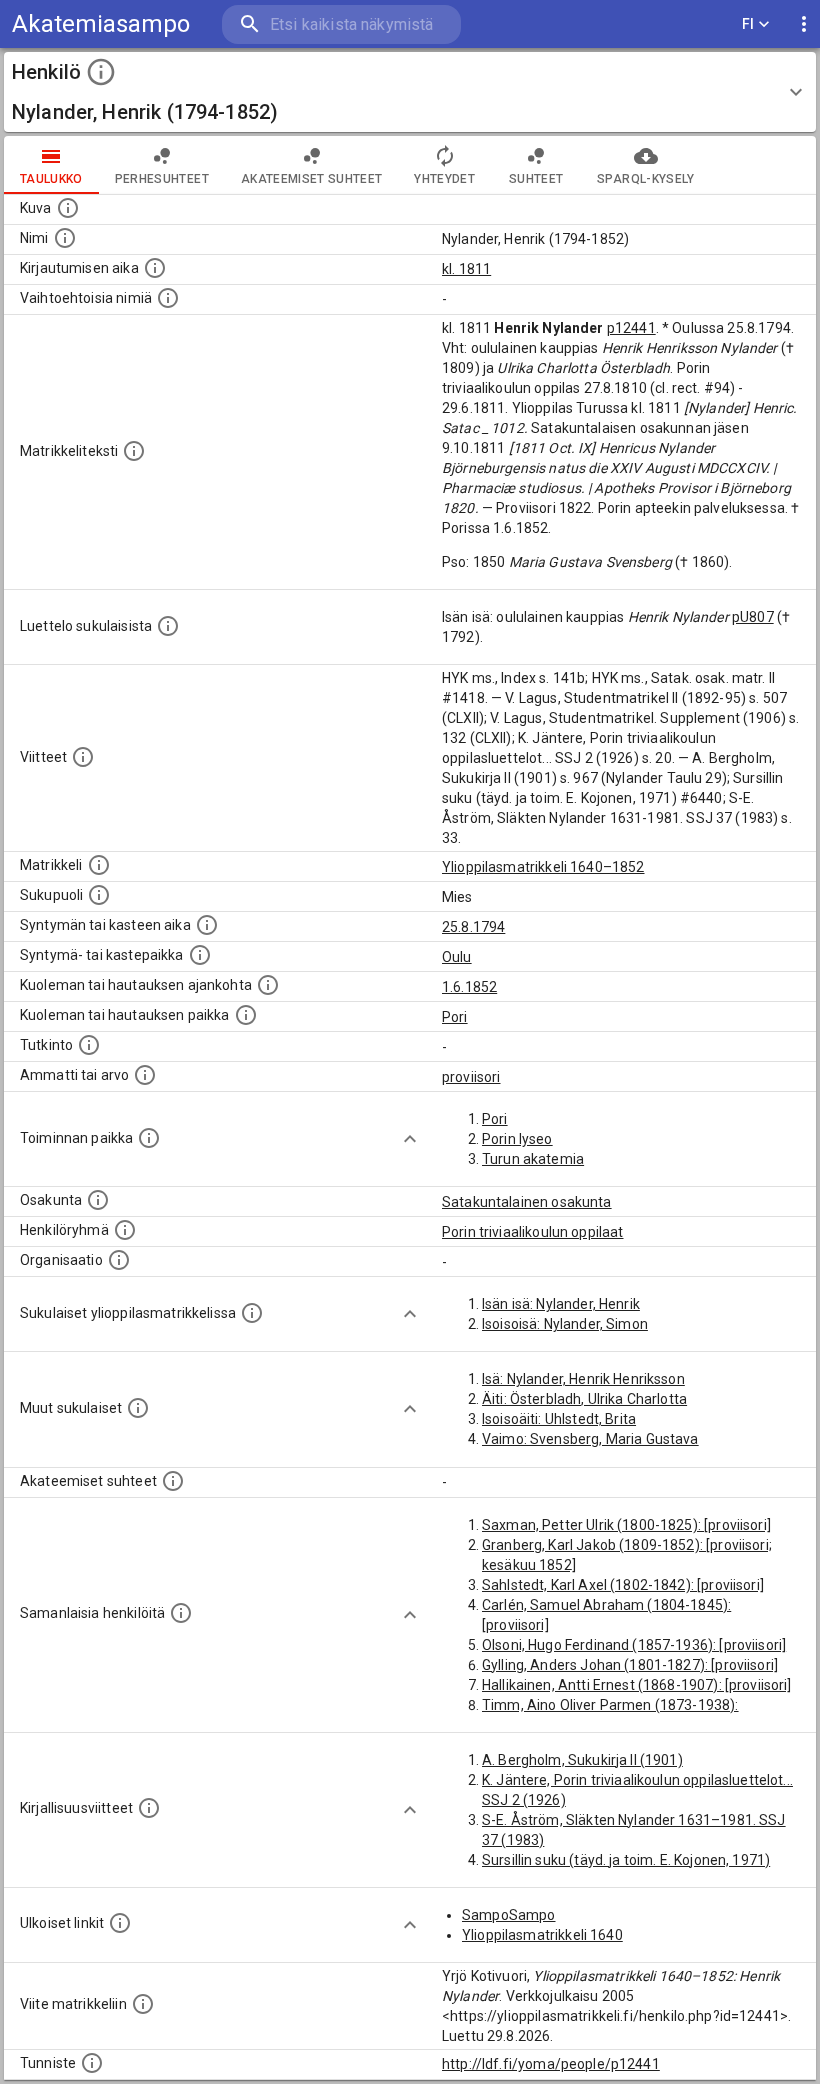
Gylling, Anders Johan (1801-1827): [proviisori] (630, 1665)
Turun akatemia (533, 1159)
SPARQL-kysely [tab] (645, 179)
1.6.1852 (469, 987)
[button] (410, 92)
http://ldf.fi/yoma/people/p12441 (551, 2064)
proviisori (471, 1077)
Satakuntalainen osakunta (527, 1202)
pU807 (753, 617)
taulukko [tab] (51, 179)
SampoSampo (509, 1915)
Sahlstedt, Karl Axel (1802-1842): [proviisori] (623, 1585)
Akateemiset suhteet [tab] (312, 179)
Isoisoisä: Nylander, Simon (565, 1324)
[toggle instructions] (101, 72)
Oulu (457, 957)
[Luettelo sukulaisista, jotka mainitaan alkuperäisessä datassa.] (168, 626)
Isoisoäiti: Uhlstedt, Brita (559, 1419)
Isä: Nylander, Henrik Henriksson (583, 1379)
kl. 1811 (466, 269)
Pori (455, 1017)
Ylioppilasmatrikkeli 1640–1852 (543, 867)
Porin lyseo (517, 1139)
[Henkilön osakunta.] (98, 1200)
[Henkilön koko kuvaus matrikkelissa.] (134, 451)
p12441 (631, 328)
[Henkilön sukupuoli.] (99, 895)
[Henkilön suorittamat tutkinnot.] (89, 1045)
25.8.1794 (473, 927)
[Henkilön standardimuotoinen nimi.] (65, 238)
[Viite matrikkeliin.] (143, 2004)
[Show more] (410, 1139)
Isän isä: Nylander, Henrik (561, 1304)
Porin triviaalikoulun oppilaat (533, 1232)
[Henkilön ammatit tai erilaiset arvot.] (145, 1075)
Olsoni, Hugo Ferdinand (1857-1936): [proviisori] (634, 1645)
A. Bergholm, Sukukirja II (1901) (582, 1760)
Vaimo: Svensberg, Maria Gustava (590, 1439)
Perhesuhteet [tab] (162, 179)
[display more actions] (804, 24)
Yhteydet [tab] (444, 179)
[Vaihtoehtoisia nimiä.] (168, 298)
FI (748, 24)
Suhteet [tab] (536, 179)
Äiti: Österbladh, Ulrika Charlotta (584, 1399)
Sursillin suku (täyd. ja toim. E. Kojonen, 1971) (626, 1860)
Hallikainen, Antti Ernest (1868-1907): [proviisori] (637, 1685)
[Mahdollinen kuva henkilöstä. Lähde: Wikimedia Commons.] (68, 208)
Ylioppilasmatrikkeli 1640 (542, 1935)
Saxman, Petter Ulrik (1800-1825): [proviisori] (626, 1525)
